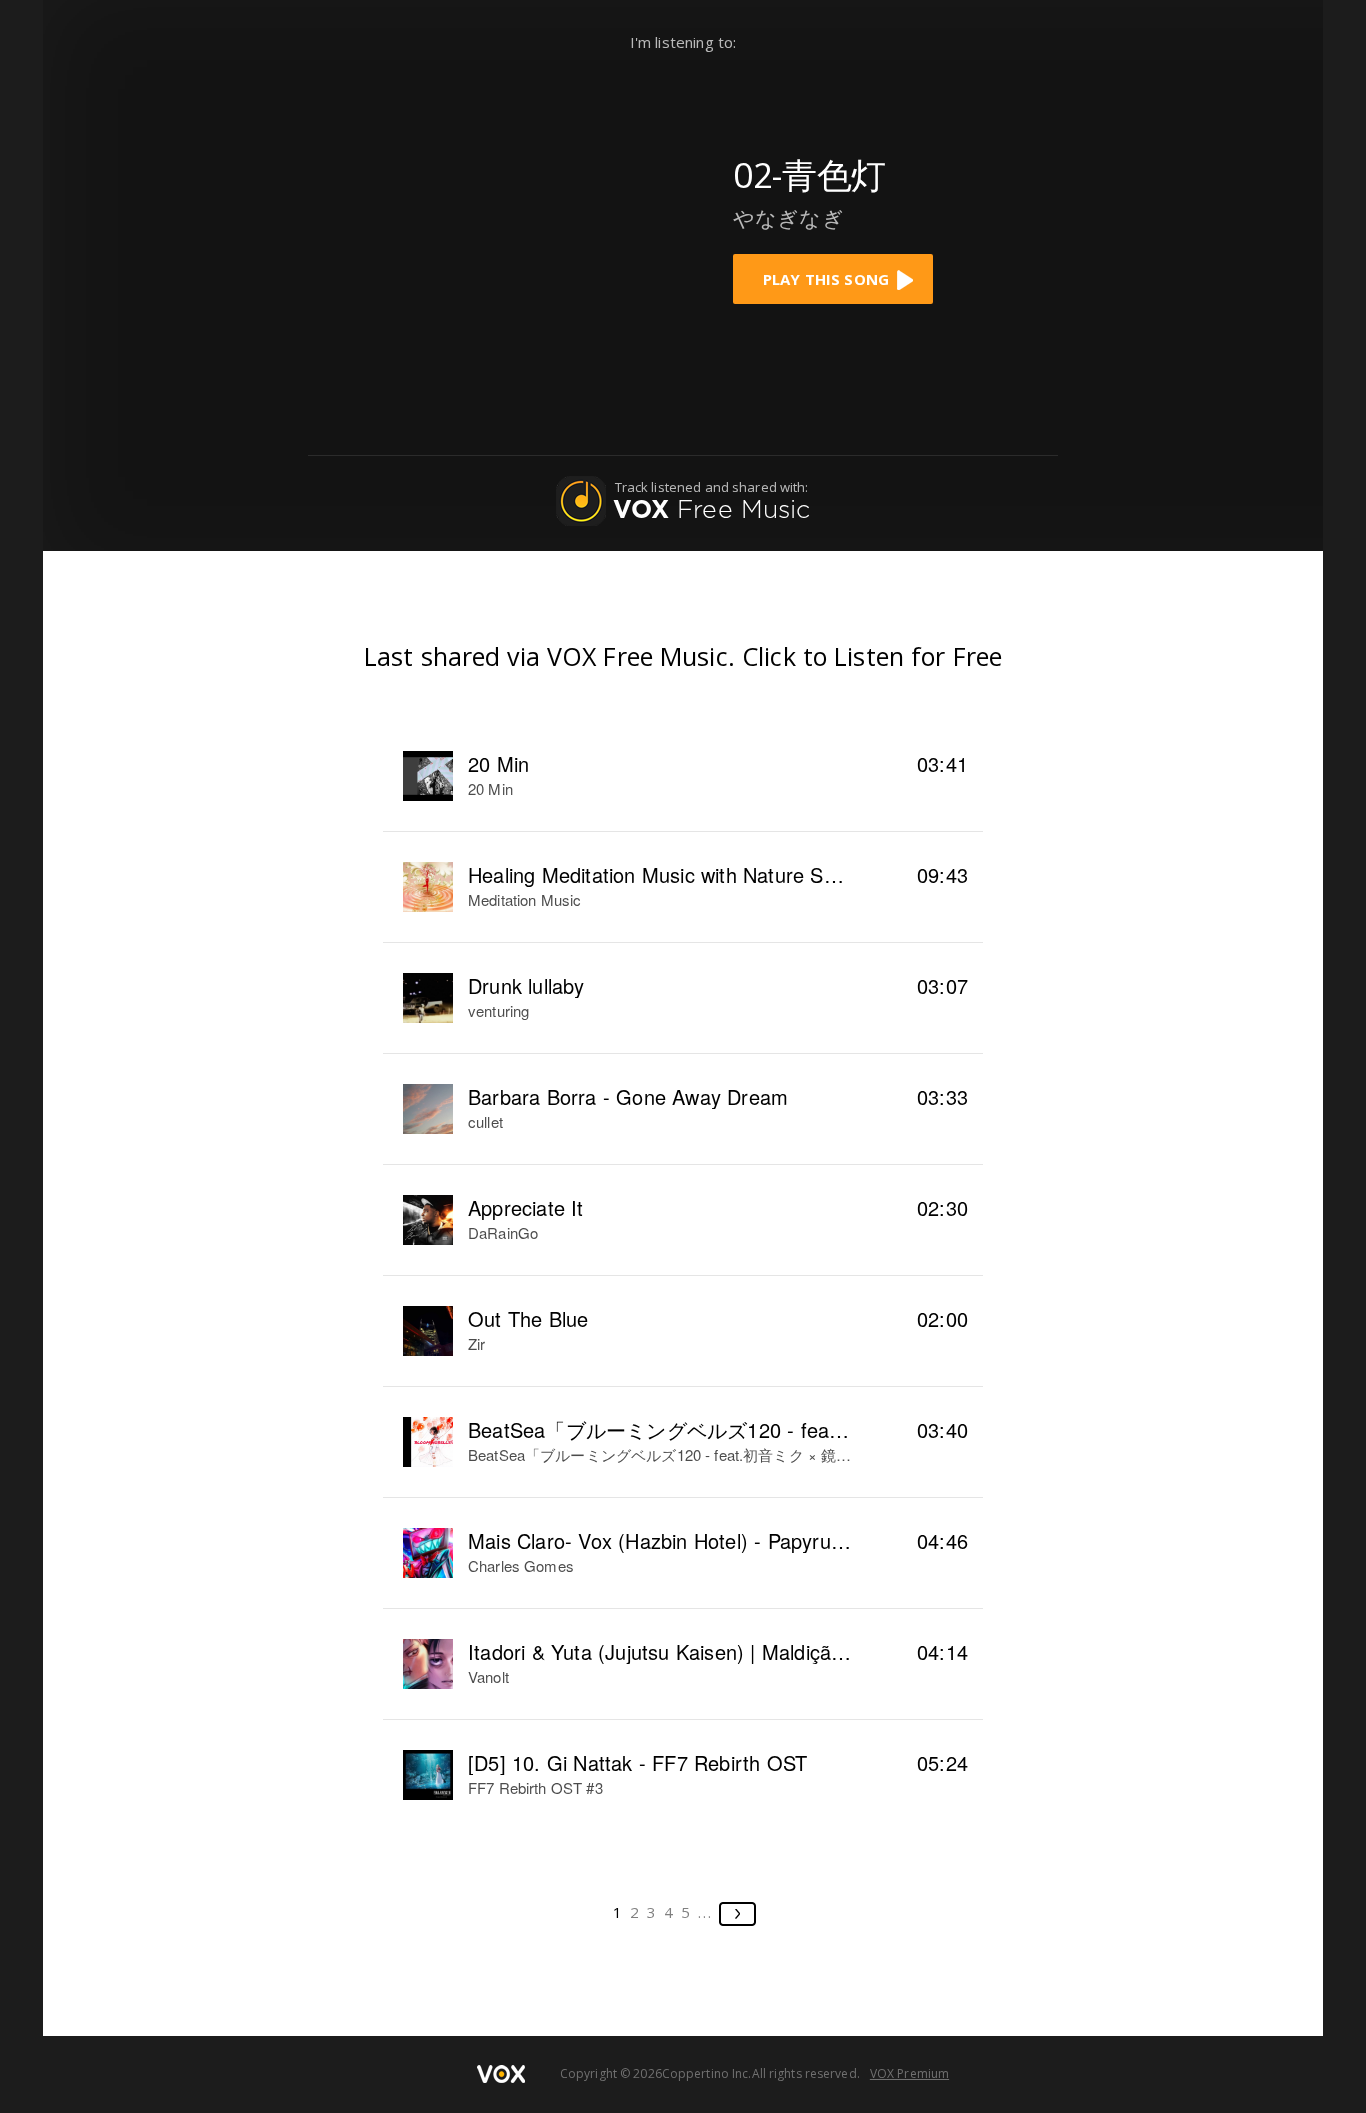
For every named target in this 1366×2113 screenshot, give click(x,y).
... (705, 1912)
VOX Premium (909, 2073)
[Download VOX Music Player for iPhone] (558, 222)
